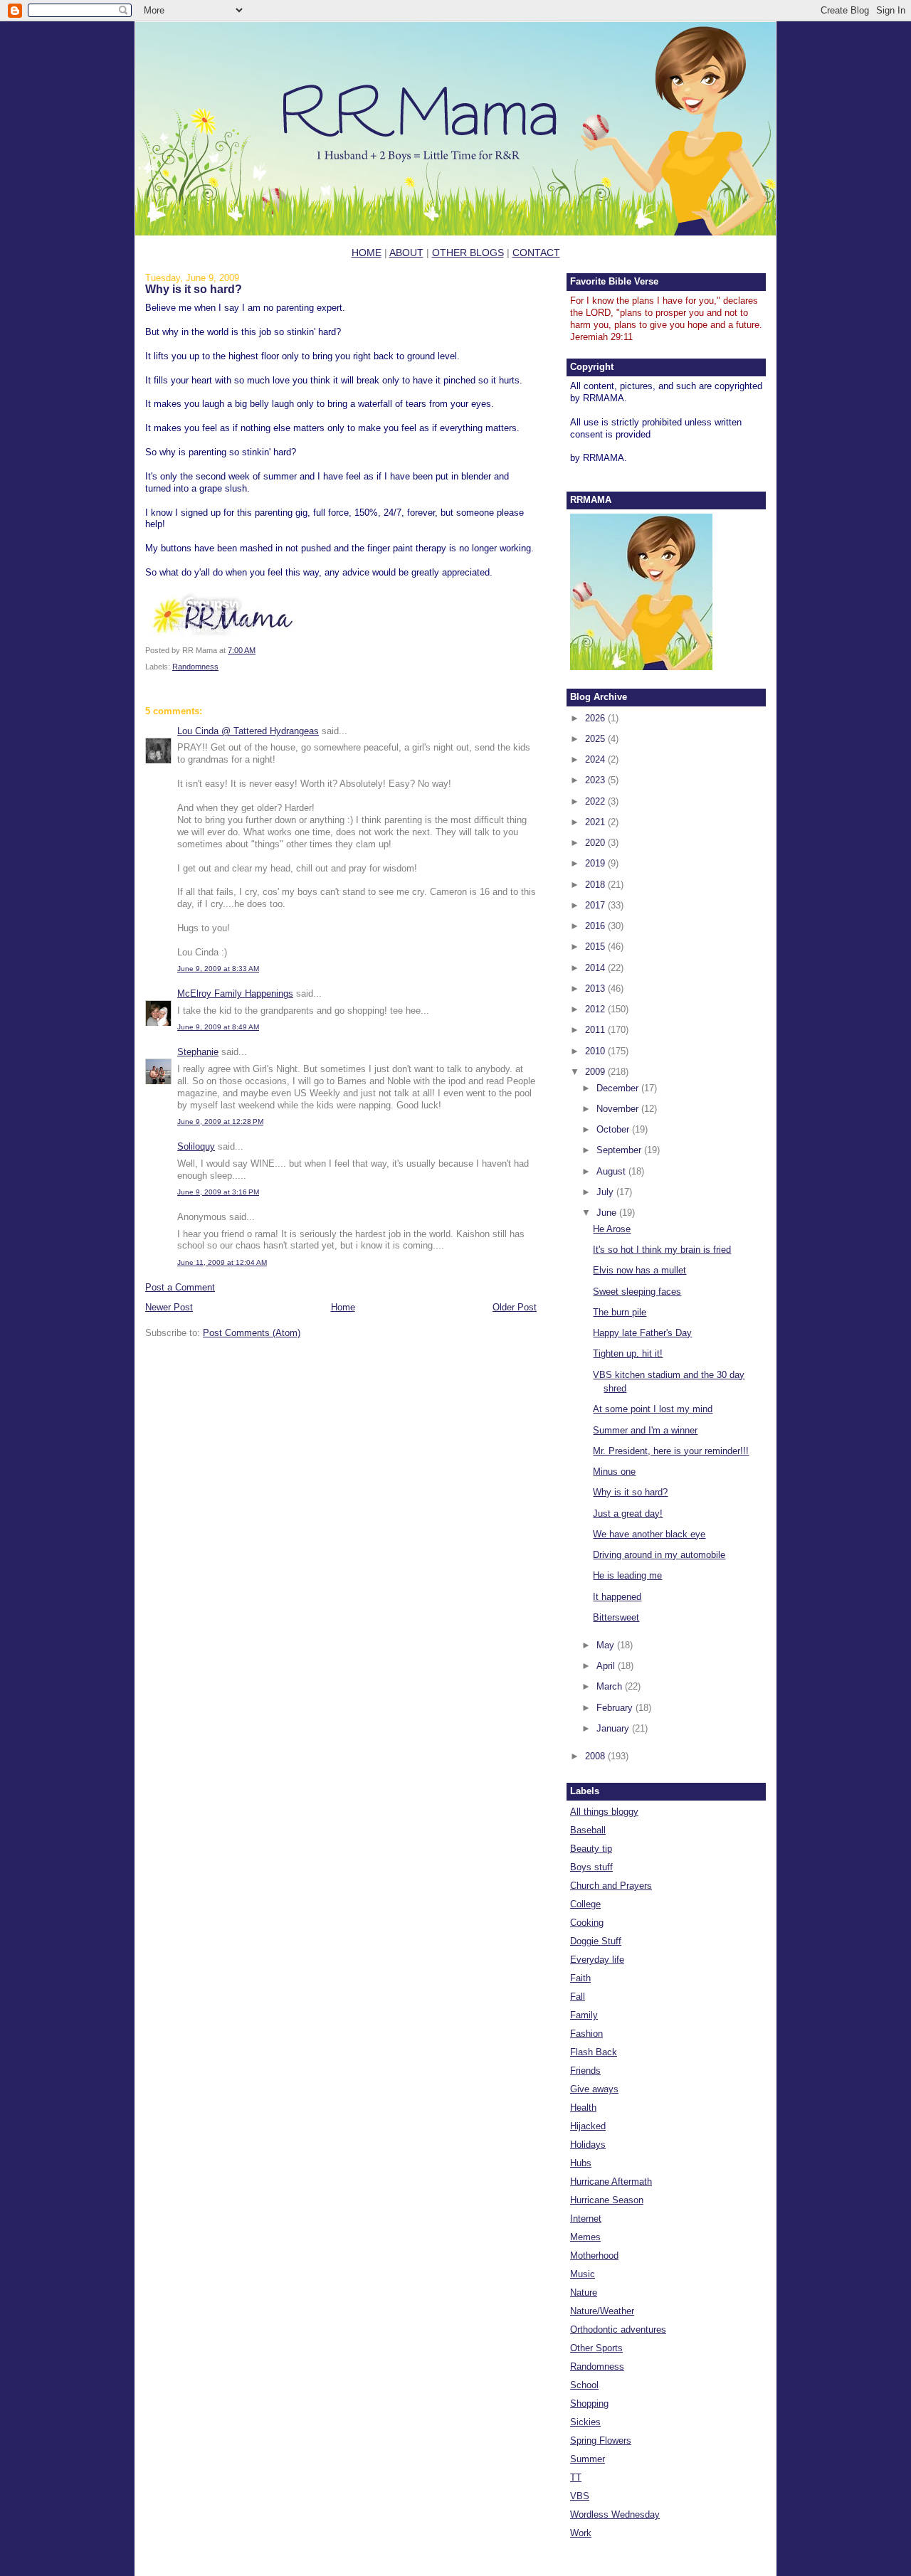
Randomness (195, 667)
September (620, 1150)
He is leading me (627, 1575)
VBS (580, 2496)
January (614, 1728)
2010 (596, 1051)
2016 (596, 926)
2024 (596, 759)
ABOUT (406, 253)
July (606, 1192)
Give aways (594, 2089)
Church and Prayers (611, 1886)
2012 (596, 1009)
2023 (596, 780)
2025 (596, 739)
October (614, 1129)
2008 (596, 1756)
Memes (585, 2237)
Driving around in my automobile (659, 1555)
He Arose (612, 1229)
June (608, 1213)
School (584, 2385)
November (619, 1109)
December (619, 1088)
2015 (596, 947)
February (616, 1708)
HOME (367, 253)
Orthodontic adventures (618, 2329)
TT (576, 2477)
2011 (596, 1030)
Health (583, 2108)
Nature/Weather (602, 2311)
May (607, 1645)
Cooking (587, 1923)
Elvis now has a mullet (639, 1270)
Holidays (588, 2145)
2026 (596, 718)
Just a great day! (628, 1514)
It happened (617, 1597)
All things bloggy (604, 1812)
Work (581, 2533)
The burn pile (620, 1312)
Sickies (585, 2422)
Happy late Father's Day (642, 1333)
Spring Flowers (601, 2440)
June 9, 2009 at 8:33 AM (218, 969)
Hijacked (588, 2126)
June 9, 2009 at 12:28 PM (220, 1122)
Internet (586, 2219)
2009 (596, 1072)
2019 (596, 863)
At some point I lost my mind (653, 1409)
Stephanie (198, 1052)
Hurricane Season (607, 2200)
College (585, 1904)
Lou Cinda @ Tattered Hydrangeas (248, 731)
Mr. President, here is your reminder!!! (671, 1451)
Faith (580, 1978)
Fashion (586, 2034)
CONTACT (536, 253)
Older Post (515, 1307)
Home (343, 1307)
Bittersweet (616, 1617)
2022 (596, 801)
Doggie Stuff (596, 1941)
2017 (596, 905)
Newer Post (169, 1307)
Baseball (588, 1830)
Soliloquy (196, 1146)
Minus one (614, 1472)
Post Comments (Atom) (252, 1333)
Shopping (589, 2403)
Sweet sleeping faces (637, 1292)
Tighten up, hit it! (628, 1353)
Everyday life (597, 1960)
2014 (596, 968)
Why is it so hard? (194, 289)
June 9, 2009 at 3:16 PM (218, 1192)
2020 (596, 843)
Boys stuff (591, 1867)
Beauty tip (591, 1849)
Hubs (581, 2163)
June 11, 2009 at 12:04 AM (222, 1262)
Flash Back (594, 2052)
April (607, 1666)
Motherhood (594, 2256)
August (612, 1171)
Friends (585, 2071)
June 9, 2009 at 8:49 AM (218, 1027)
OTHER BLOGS (468, 253)
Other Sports (596, 2348)
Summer (588, 2459)
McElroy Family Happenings (235, 993)
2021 (596, 822)
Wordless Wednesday (615, 2514)
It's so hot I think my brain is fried (662, 1250)
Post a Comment (180, 1287)
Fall (578, 1997)
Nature (584, 2293)
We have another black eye (649, 1534)
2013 (596, 988)
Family (584, 2015)
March (611, 1686)
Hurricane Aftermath (611, 2182)
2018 (596, 885)
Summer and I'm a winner (645, 1430)
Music (583, 2274)
